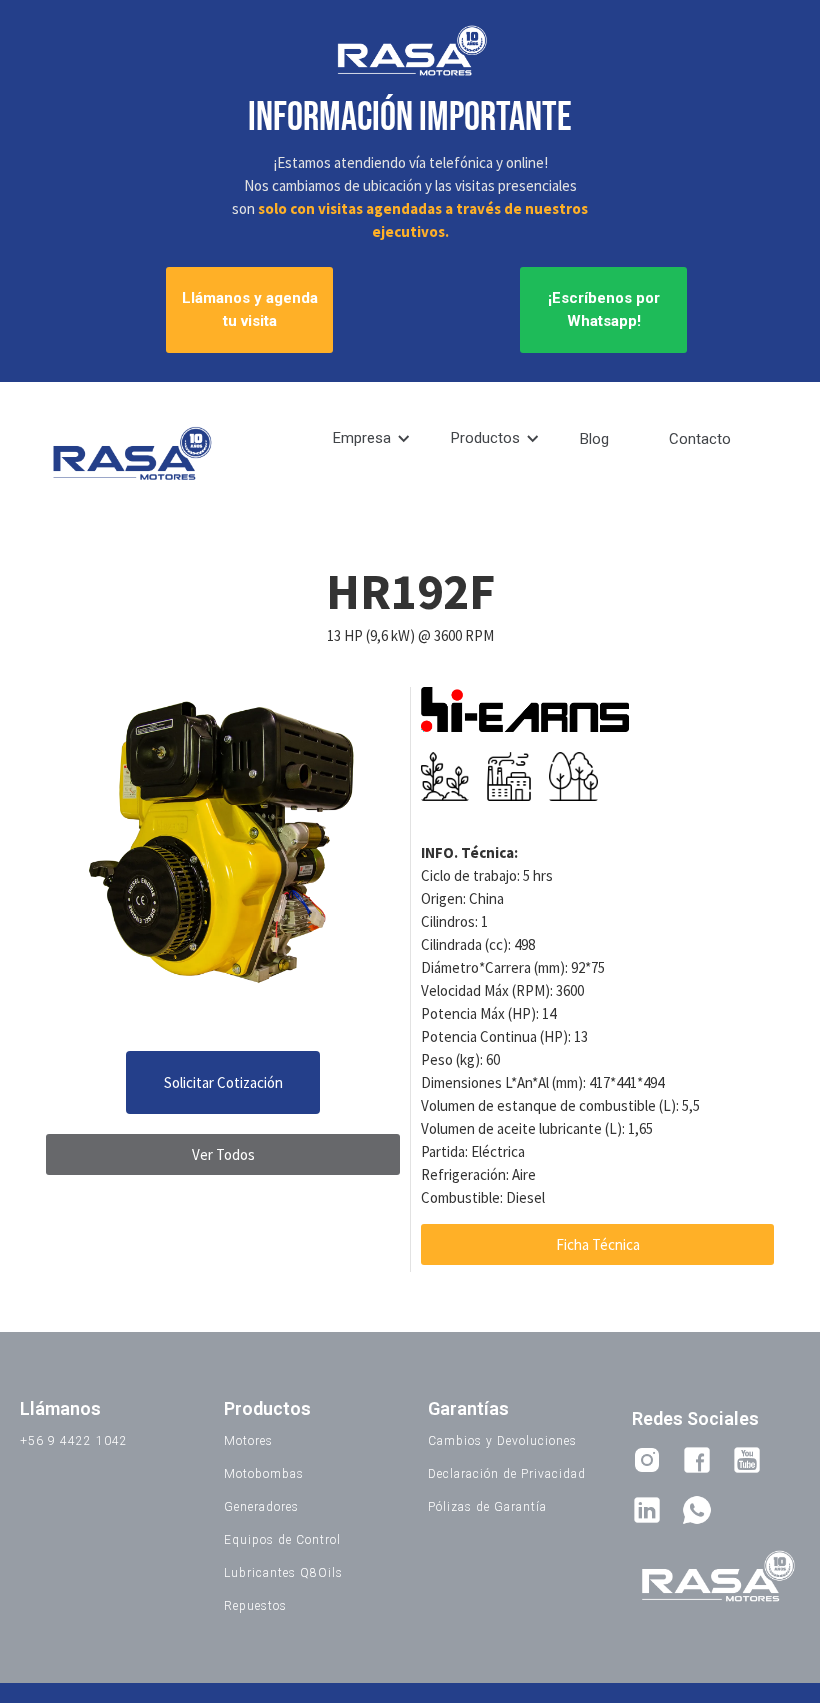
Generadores (261, 1507)
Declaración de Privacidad (507, 1474)
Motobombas (264, 1474)
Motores (248, 1441)
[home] (130, 456)
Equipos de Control (282, 1540)
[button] (372, 438)
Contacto (700, 439)
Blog (594, 439)
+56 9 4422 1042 (74, 1441)
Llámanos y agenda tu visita (250, 309)
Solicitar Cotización (223, 1082)
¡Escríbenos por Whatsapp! (604, 309)
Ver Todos (223, 1154)
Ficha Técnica (598, 1244)
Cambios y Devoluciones (502, 1441)
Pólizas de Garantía (487, 1507)
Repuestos (255, 1606)
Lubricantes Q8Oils (283, 1573)
